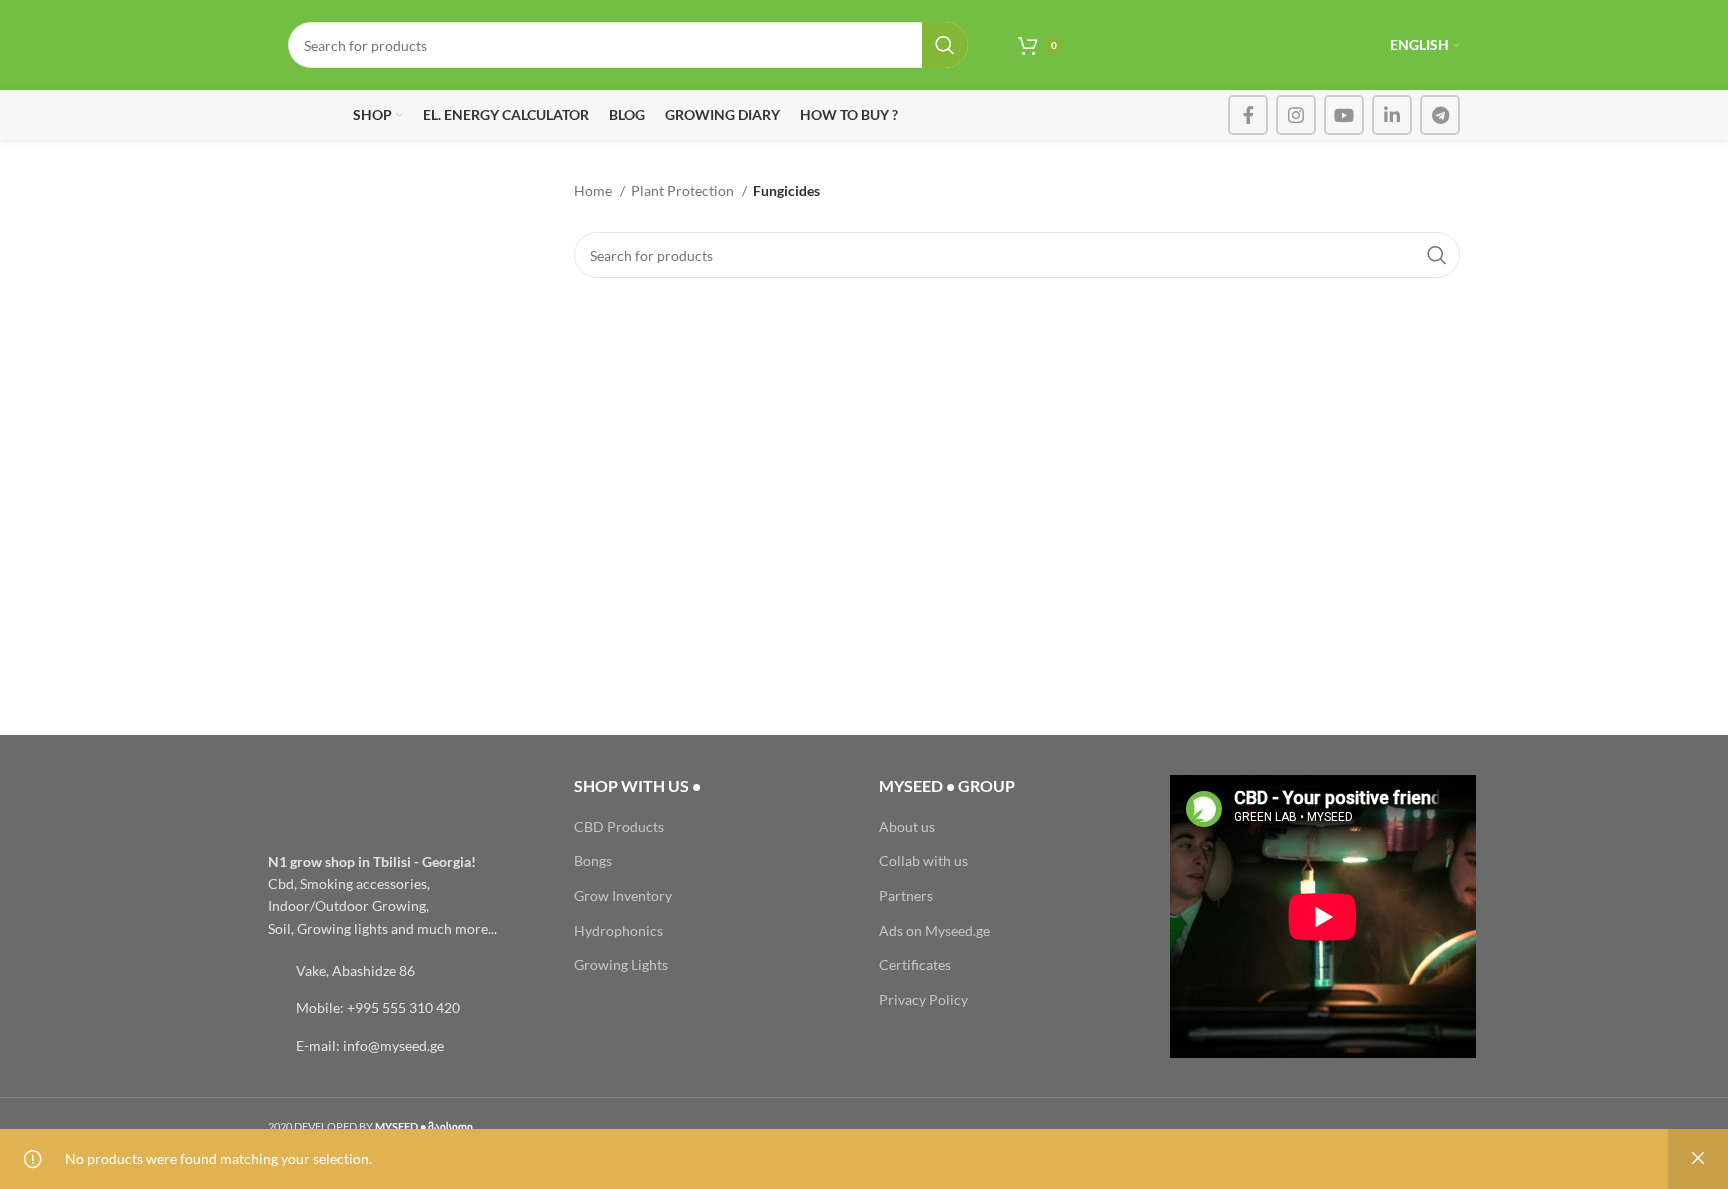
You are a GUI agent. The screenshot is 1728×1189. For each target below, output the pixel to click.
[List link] (406, 971)
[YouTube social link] (1344, 115)
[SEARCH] (945, 45)
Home (594, 190)
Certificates (915, 964)
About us (907, 826)
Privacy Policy (923, 999)
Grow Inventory (623, 895)
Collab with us (923, 860)
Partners (906, 895)
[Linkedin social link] (1392, 115)
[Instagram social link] (1296, 115)
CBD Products (619, 826)
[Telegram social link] (1440, 115)
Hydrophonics (618, 930)
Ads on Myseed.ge (934, 930)
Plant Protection (684, 190)
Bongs (593, 860)
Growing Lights (621, 964)
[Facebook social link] (1248, 115)
